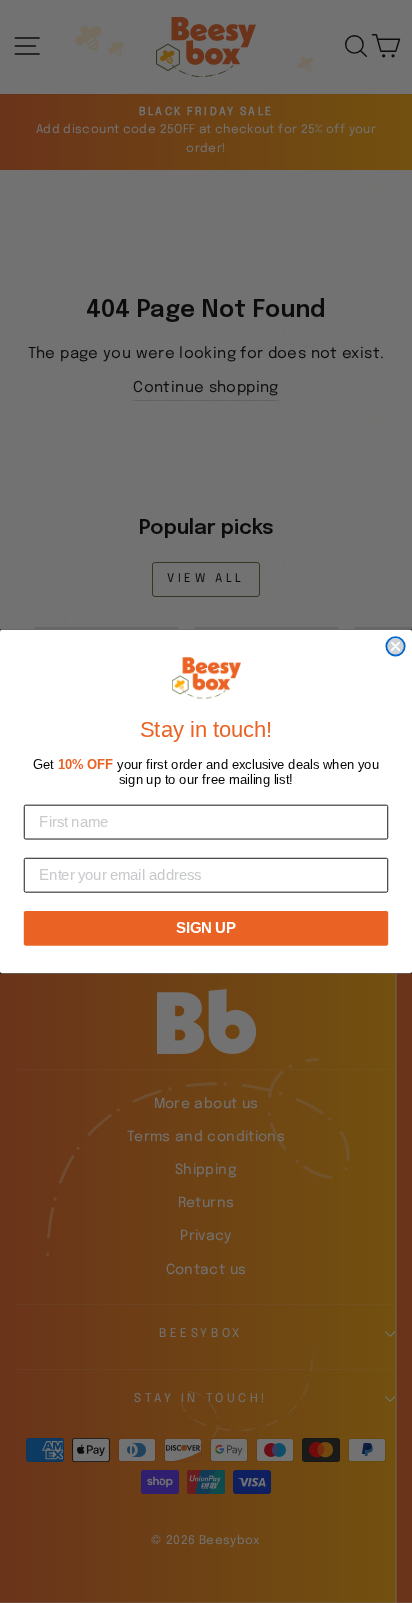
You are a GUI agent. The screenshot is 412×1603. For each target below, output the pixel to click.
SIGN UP (206, 928)
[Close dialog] (395, 646)
